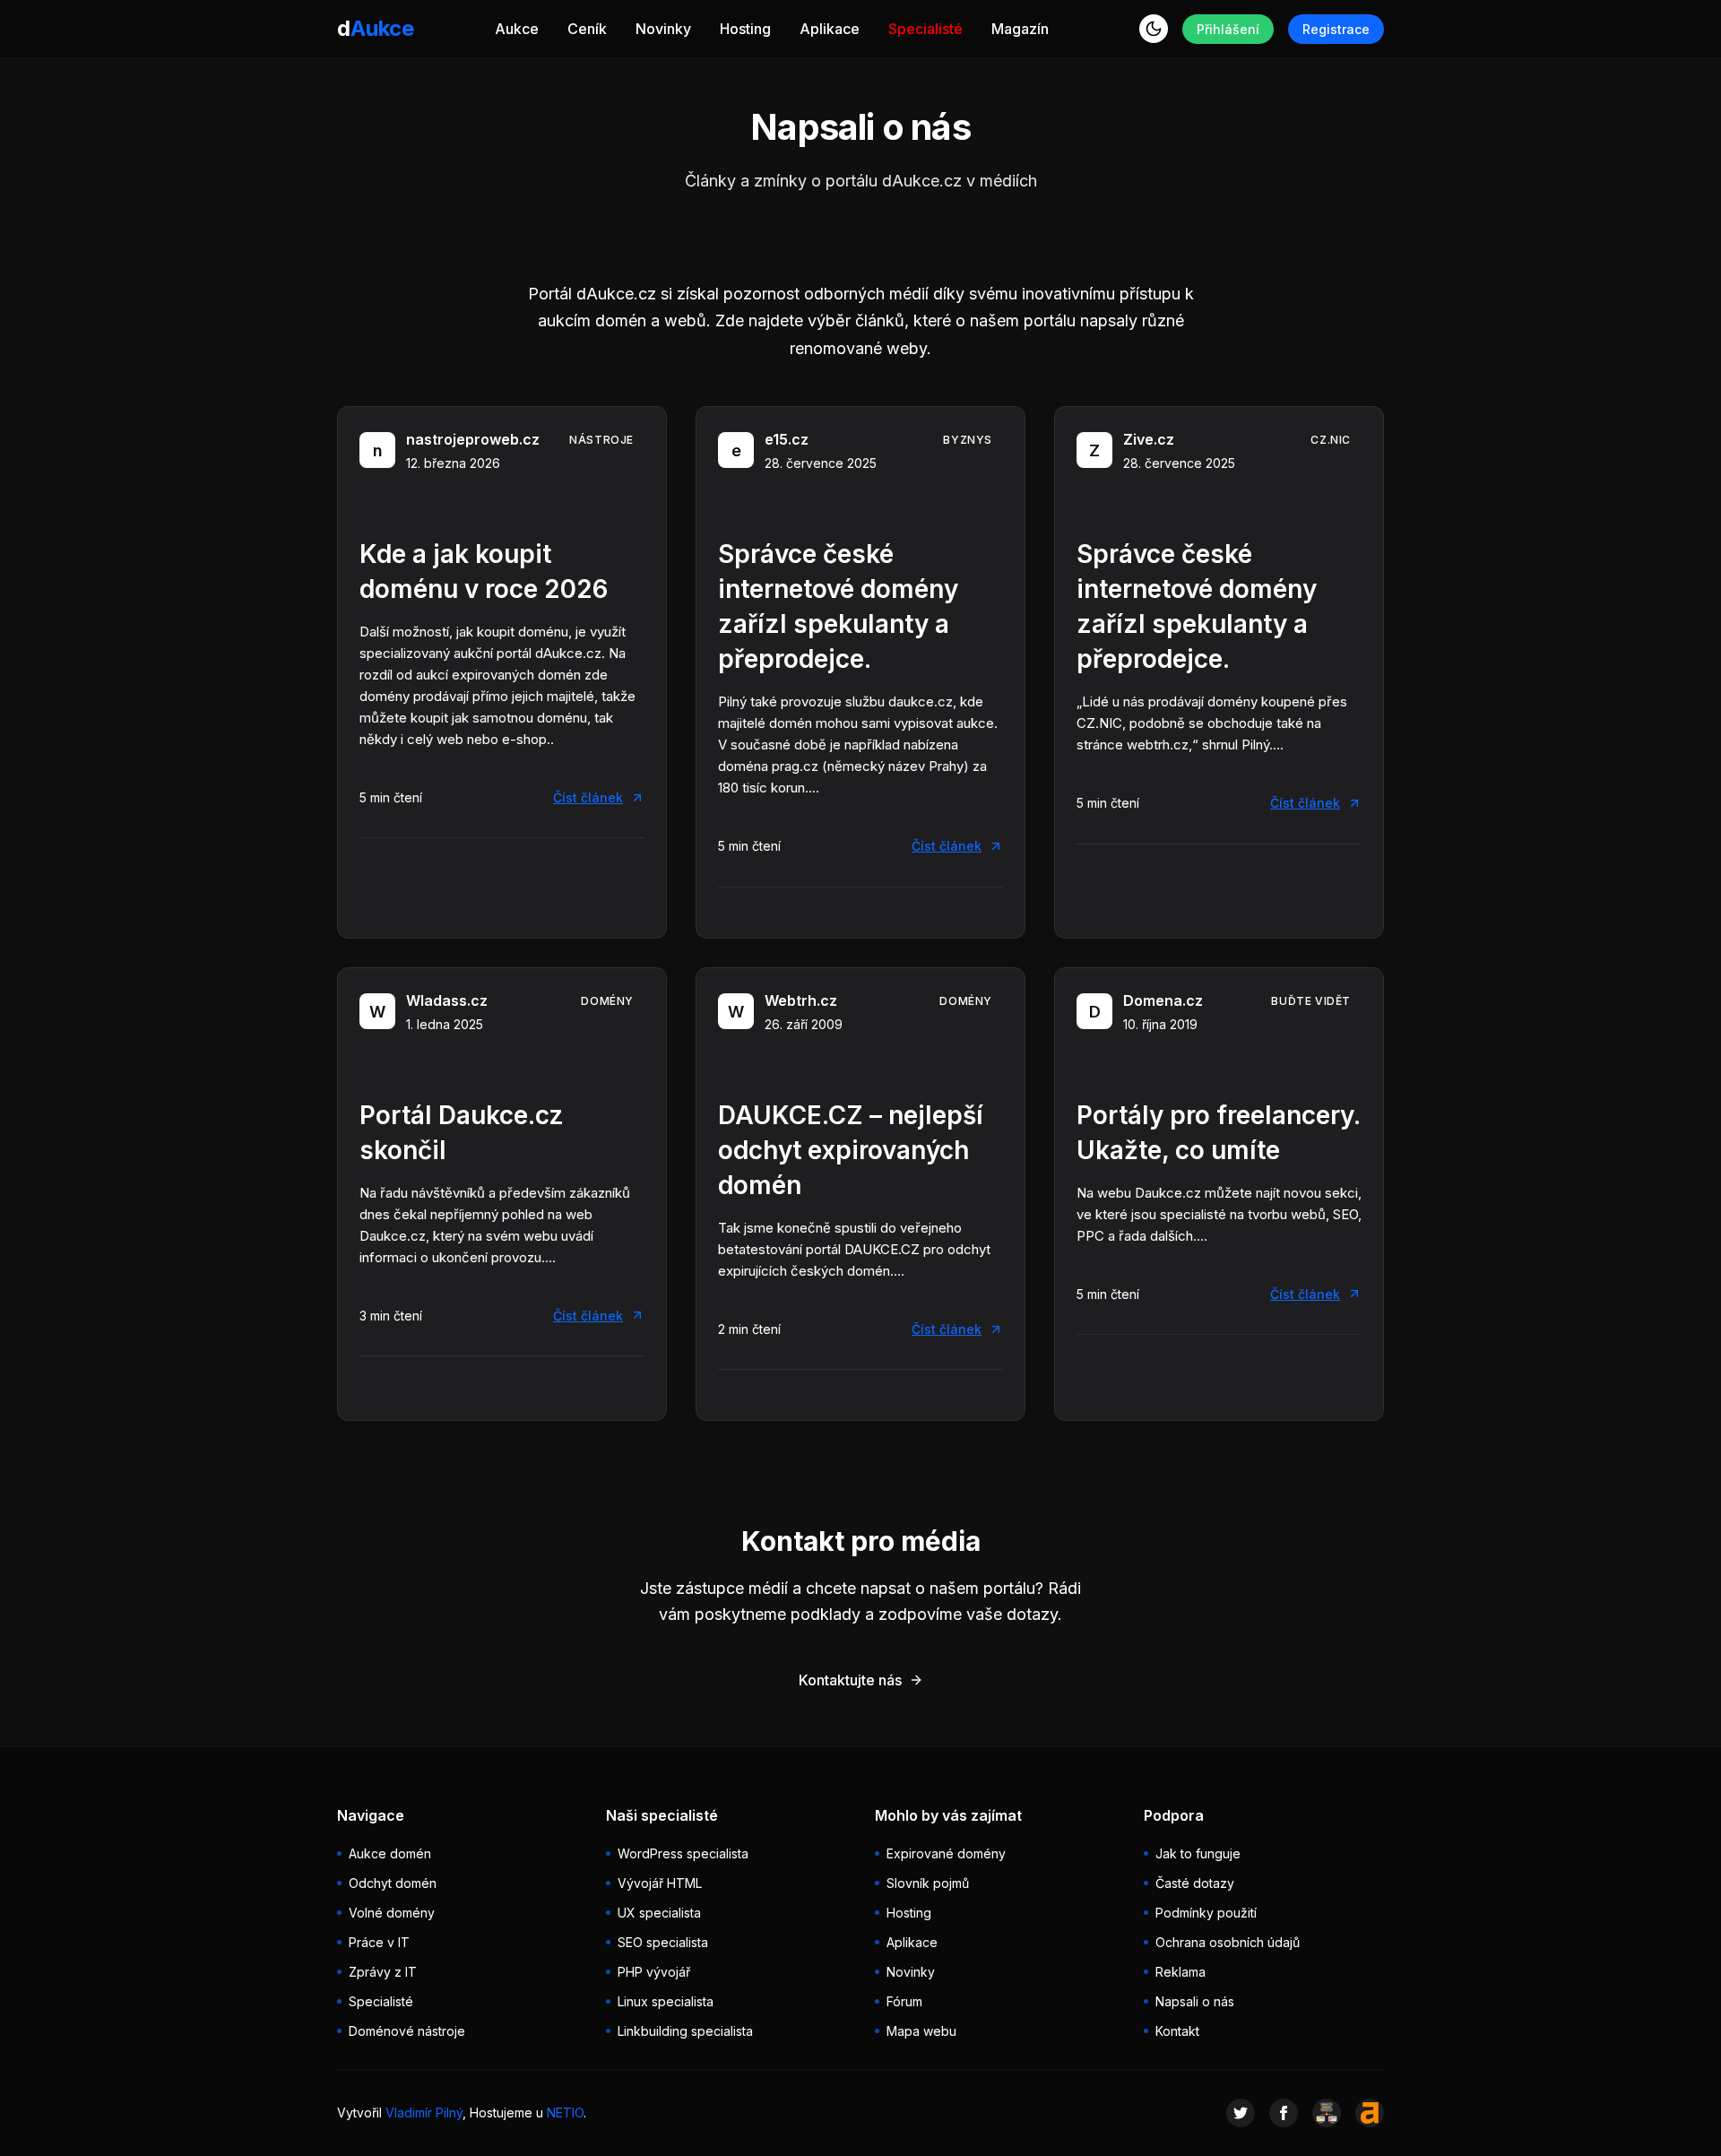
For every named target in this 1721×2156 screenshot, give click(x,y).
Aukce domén (390, 1853)
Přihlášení (1228, 29)
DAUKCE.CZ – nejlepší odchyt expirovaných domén (851, 1150)
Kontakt (1177, 2031)
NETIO (565, 2113)
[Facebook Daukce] (1284, 2113)
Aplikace (830, 29)
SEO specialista (663, 1942)
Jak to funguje (1198, 1853)
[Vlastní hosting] (1327, 2113)
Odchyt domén (393, 1883)
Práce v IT (379, 1942)
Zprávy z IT (383, 1972)
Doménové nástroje (407, 2031)
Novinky (663, 29)
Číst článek (588, 797)
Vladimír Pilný (424, 2113)
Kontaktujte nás (850, 1680)
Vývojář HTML (660, 1883)
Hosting (745, 29)
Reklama (1180, 1972)
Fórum (904, 2001)
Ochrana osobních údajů (1228, 1942)
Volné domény (392, 1913)
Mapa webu (921, 2031)
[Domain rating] (1370, 2113)
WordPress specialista (683, 1853)
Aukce (517, 29)
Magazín (1020, 29)
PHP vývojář (654, 1972)
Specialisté (925, 29)
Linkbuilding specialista (685, 2031)
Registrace (1336, 29)
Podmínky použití (1206, 1913)
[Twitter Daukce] (1241, 2113)
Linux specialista (666, 2001)
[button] (1154, 29)
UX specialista (659, 1913)
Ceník (587, 29)
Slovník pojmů (928, 1883)
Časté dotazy (1195, 1883)
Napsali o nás (1195, 2001)
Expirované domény (946, 1853)
